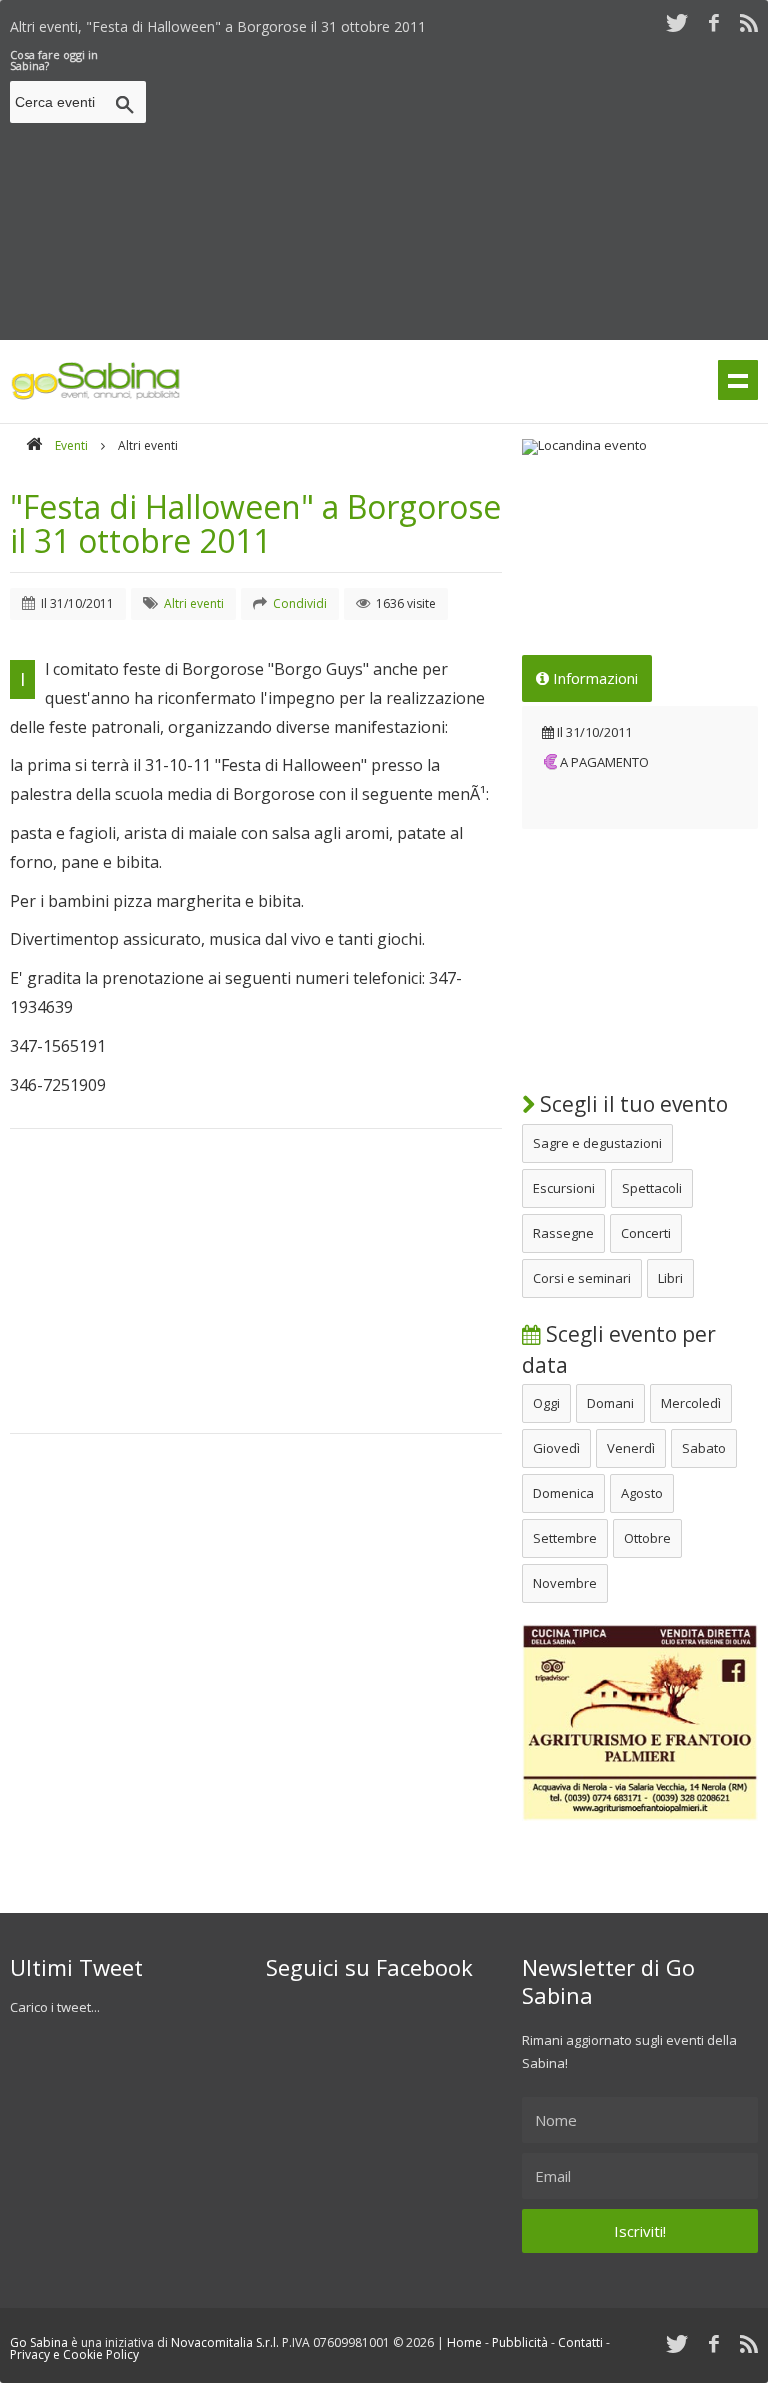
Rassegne (563, 1233)
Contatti (580, 2342)
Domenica (563, 1493)
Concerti (646, 1233)
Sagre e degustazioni (597, 1143)
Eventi (71, 445)
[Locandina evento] (640, 447)
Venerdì (631, 1448)
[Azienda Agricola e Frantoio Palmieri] (640, 1816)
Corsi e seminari (582, 1278)
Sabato (704, 1448)
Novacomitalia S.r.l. (225, 2342)
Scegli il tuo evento (631, 1104)
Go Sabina (39, 2342)
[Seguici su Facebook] (714, 22)
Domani (610, 1403)
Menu (738, 380)
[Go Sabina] (34, 445)
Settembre (565, 1538)
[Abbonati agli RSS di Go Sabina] (749, 22)
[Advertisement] (461, 189)
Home (464, 2342)
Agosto (642, 1493)
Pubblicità (520, 2342)
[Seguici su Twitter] (677, 22)
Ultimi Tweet (76, 1967)
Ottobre (647, 1538)
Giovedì (556, 1448)
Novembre (565, 1583)
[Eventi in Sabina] (96, 396)
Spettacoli (652, 1188)
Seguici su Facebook (369, 1967)
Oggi (546, 1403)
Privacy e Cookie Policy (74, 2354)
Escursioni (564, 1188)
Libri (670, 1278)
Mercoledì (691, 1403)
